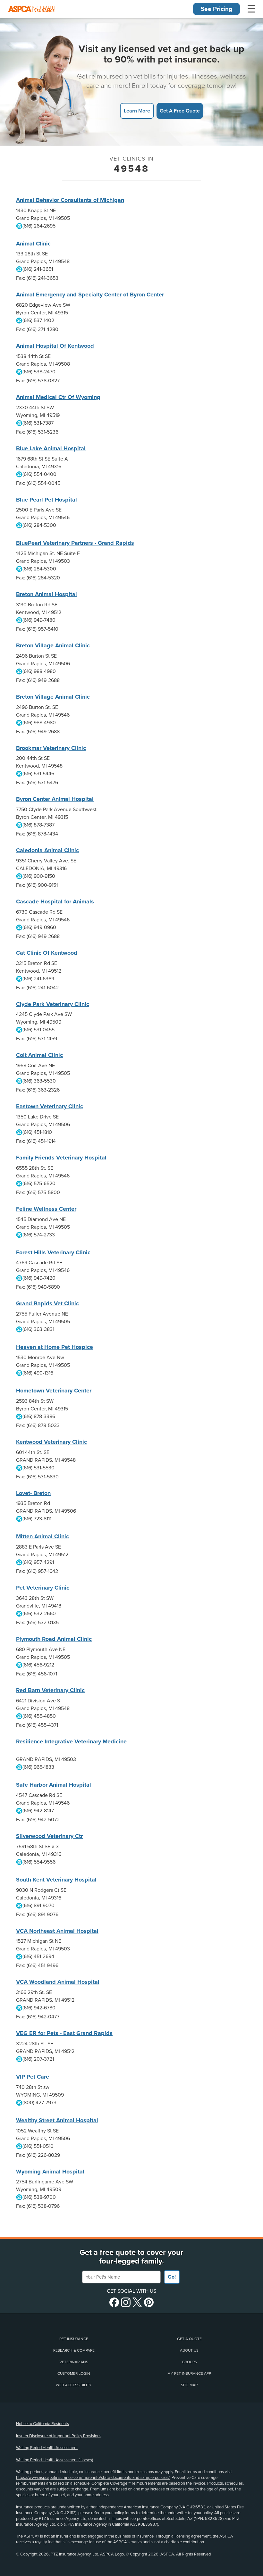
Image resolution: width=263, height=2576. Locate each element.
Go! (172, 2277)
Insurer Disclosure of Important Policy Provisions (59, 2436)
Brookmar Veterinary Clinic (51, 748)
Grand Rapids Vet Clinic (47, 1303)
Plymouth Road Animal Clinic (54, 1639)
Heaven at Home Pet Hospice (55, 1347)
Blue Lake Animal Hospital (51, 448)
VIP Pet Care (33, 2077)
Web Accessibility (74, 2385)
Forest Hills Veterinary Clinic (53, 1252)
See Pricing (216, 9)
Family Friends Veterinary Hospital (61, 1158)
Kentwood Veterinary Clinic (51, 1442)
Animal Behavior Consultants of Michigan (70, 200)
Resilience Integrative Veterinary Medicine (71, 1741)
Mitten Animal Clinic (42, 1536)
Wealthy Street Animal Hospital (57, 2120)
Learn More (137, 111)
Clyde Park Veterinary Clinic (53, 1004)
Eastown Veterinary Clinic (50, 1106)
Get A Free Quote (180, 111)
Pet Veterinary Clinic (43, 1588)
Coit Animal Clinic (39, 1055)
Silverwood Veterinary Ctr (49, 1836)
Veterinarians (74, 2362)
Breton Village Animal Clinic (53, 645)
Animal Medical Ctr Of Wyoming (58, 397)
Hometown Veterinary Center (54, 1391)
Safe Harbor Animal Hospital (54, 1785)
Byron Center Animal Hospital (55, 799)
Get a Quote (189, 2339)
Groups (189, 2362)
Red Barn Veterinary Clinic (50, 1690)
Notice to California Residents (42, 2424)
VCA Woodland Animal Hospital (58, 1982)
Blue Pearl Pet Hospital (47, 500)
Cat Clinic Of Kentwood (47, 953)
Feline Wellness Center (46, 1209)
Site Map (189, 2385)
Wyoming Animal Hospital (50, 2172)
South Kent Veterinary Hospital (56, 1880)
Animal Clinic (33, 244)
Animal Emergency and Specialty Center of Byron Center (90, 295)
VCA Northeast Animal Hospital (57, 1931)
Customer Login (74, 2373)
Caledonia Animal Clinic (47, 850)
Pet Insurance (74, 2339)
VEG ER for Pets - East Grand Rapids (64, 2033)
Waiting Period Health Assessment (47, 2448)
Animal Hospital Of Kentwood (55, 346)
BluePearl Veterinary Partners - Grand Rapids (75, 543)
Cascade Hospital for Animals (55, 902)
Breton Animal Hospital (47, 594)
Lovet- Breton (33, 1493)
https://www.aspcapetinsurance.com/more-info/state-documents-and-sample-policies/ (93, 2478)
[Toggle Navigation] (251, 9)
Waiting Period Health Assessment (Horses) (55, 2460)
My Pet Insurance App (189, 2373)
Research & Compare (74, 2350)
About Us (189, 2350)
